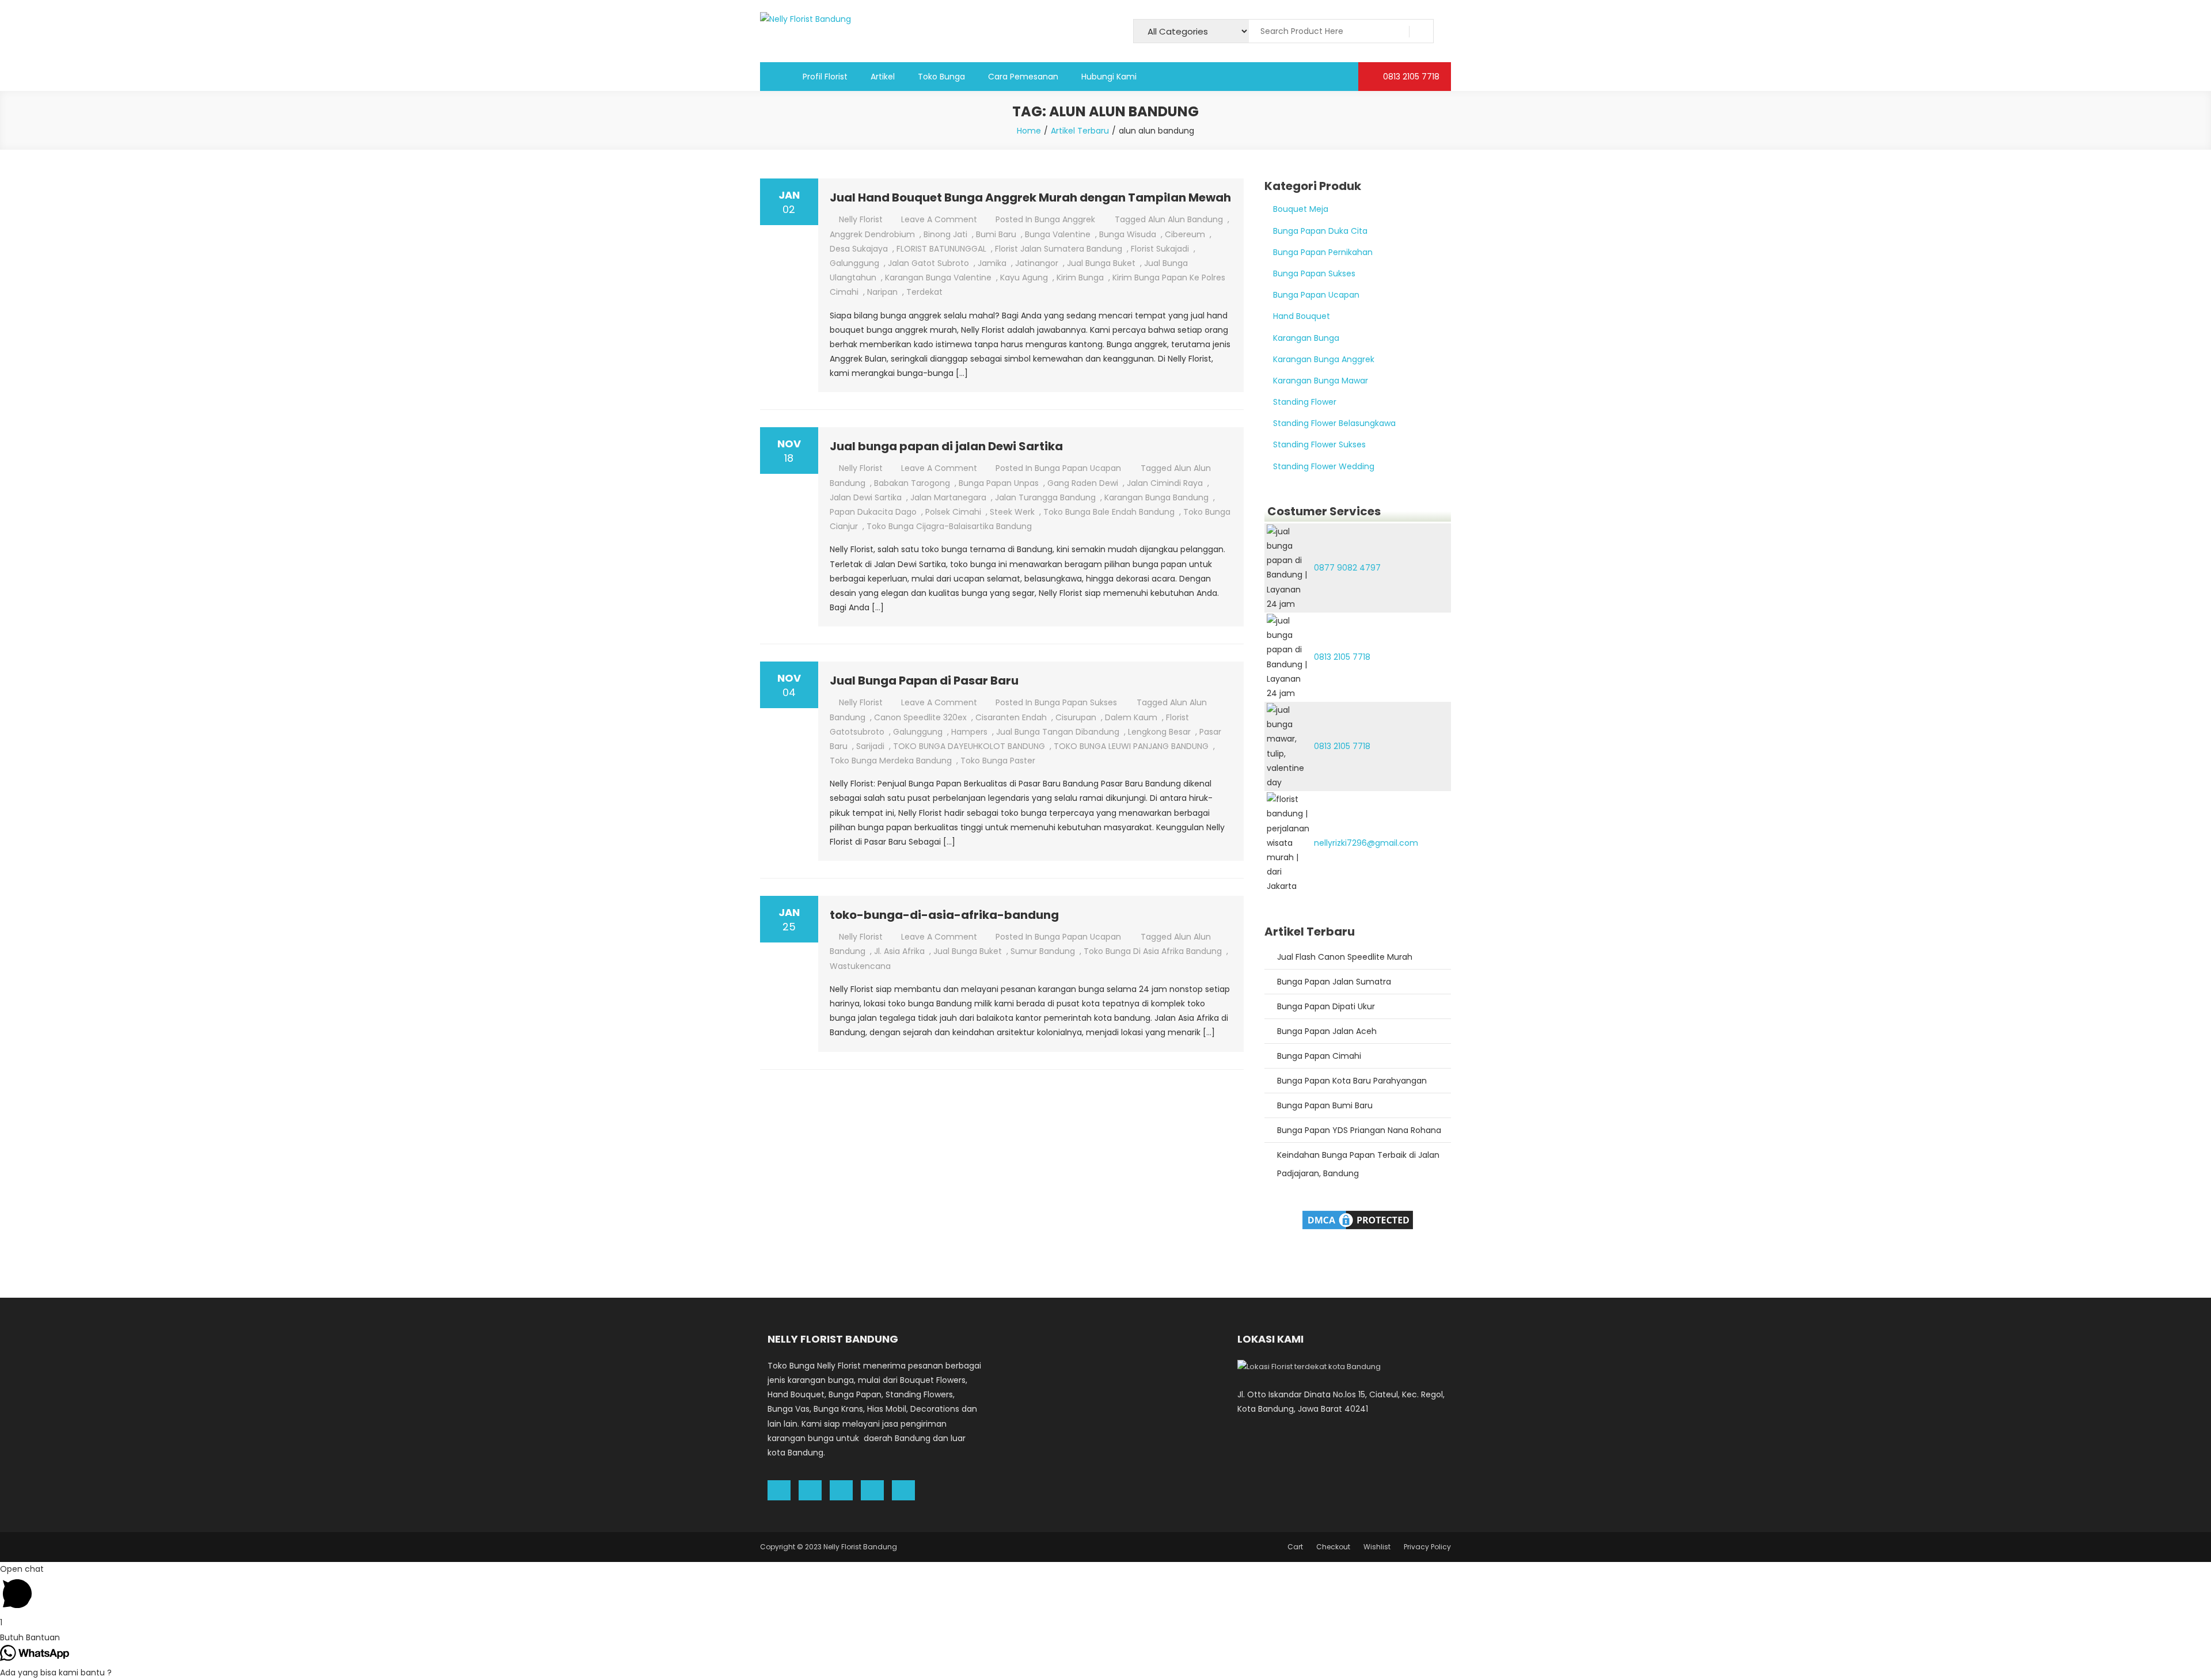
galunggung (854, 263)
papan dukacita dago (873, 512)
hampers (969, 732)
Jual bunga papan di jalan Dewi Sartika (946, 446)
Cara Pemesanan (1023, 77)
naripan (882, 292)
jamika (992, 263)
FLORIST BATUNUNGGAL (941, 249)
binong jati (945, 234)
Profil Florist (825, 77)
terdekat (924, 292)
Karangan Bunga (1306, 338)
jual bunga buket (1101, 263)
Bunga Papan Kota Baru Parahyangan (1352, 1081)
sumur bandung (1043, 951)
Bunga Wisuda (1128, 234)
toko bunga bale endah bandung (1109, 512)
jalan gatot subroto (928, 263)
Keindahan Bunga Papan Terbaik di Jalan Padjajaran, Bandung (1358, 1164)
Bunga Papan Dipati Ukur (1326, 1006)
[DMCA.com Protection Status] (1358, 1219)
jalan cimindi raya (1165, 483)
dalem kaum (1131, 717)
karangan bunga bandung (1156, 497)
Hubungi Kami (1109, 77)
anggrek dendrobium (872, 234)
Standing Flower (1305, 402)
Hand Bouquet (1302, 316)
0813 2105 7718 (1410, 77)
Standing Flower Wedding (1324, 466)
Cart (1295, 1547)
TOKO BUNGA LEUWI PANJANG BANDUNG (1131, 746)
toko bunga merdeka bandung (891, 761)
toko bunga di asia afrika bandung (1153, 951)
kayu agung (1024, 278)
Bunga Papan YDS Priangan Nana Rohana (1359, 1130)
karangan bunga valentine (938, 278)
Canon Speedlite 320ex (920, 717)
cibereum (1185, 234)
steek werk (1012, 512)
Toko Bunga (941, 77)
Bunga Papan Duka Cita (1320, 231)
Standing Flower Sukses (1319, 444)
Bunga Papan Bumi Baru (1325, 1105)
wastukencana (860, 966)
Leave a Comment (939, 219)
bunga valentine (1058, 234)
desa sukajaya (859, 249)
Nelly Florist (861, 219)
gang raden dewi (1083, 483)
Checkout (1333, 1547)
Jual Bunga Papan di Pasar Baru (924, 681)
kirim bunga (1080, 278)
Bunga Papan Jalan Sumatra (1334, 982)
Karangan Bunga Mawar (1321, 381)
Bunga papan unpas (999, 483)
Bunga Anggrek (1065, 219)
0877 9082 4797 (1347, 568)
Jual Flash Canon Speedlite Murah (1345, 957)
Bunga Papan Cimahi (1319, 1056)
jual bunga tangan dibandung (1058, 732)
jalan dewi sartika (866, 497)
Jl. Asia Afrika (899, 951)
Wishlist (1377, 1547)
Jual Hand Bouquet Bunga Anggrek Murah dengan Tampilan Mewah (1030, 197)
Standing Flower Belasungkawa (1334, 423)
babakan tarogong (912, 483)
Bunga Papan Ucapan (1078, 468)
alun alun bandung (1186, 219)
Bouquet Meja (1301, 209)
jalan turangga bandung (1045, 497)
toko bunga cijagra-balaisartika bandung (949, 526)
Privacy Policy (1427, 1547)
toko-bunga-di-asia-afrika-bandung (944, 915)
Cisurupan (1076, 717)
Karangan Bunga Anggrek (1324, 359)
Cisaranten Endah (1011, 717)
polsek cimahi (953, 512)
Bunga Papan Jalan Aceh (1327, 1031)
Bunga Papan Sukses (1076, 702)
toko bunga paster (998, 761)
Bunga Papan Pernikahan (1323, 252)
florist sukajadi (1160, 249)
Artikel (883, 77)
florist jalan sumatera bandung (1059, 249)
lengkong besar (1159, 732)
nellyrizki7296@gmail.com (1366, 843)
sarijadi (870, 746)
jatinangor (1037, 263)
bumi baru (996, 234)
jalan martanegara (948, 497)
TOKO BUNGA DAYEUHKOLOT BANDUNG (969, 746)
